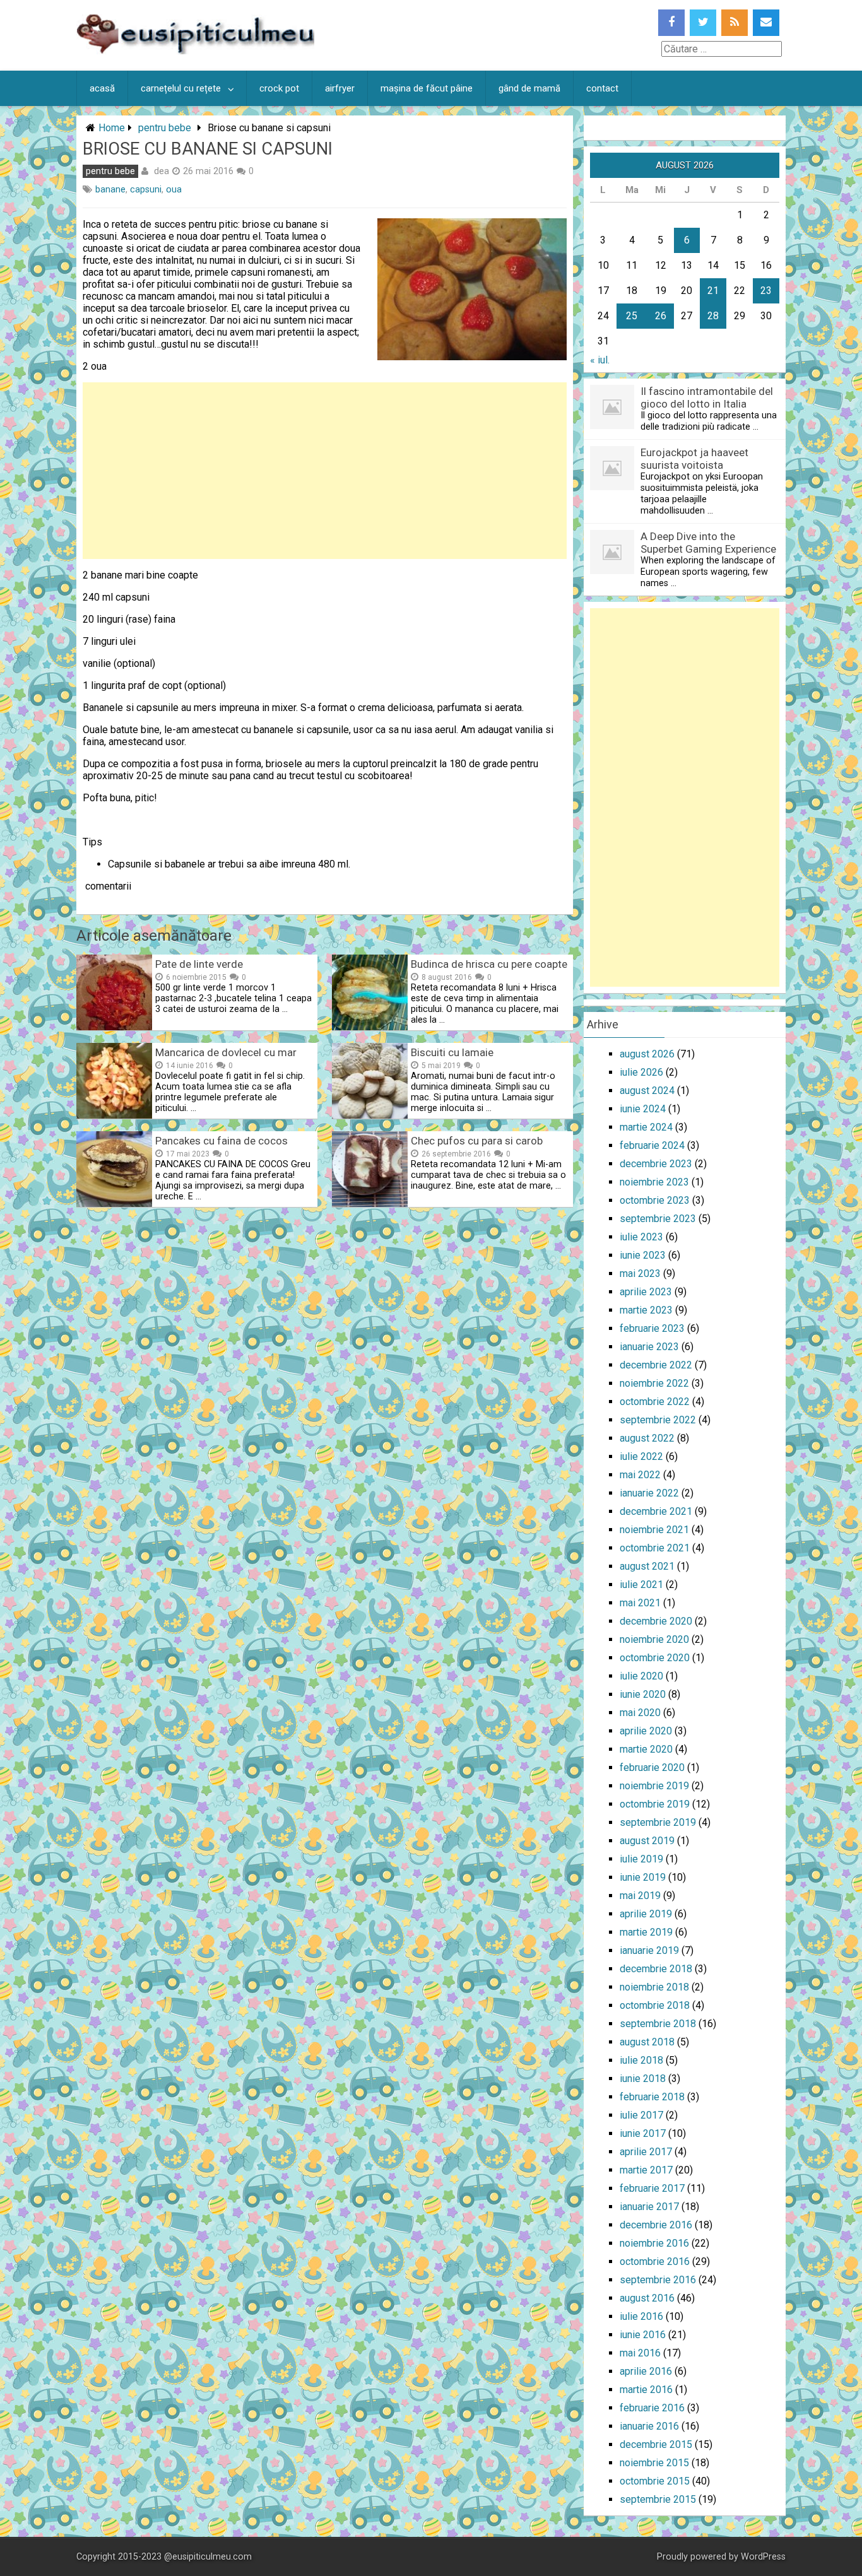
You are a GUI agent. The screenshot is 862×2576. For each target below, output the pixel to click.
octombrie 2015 (655, 2481)
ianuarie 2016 (649, 2426)
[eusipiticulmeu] (195, 51)
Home (112, 128)
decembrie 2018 (656, 1969)
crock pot (279, 88)
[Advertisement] (325, 471)
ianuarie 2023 (649, 1347)
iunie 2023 (643, 1255)
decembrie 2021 (656, 1511)
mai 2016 (640, 2353)
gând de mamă (529, 88)
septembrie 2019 (658, 1822)
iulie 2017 (641, 2115)
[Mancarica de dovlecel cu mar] (114, 1115)
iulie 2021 (641, 1585)
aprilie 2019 (646, 1914)
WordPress (763, 2557)
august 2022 (647, 1438)
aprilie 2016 (646, 2371)
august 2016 (647, 2298)
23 (766, 291)
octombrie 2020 (655, 1658)
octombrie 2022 (655, 1402)
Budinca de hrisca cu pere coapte (489, 964)
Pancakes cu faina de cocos (221, 1141)
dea (162, 171)
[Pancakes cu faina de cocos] (114, 1203)
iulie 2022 (641, 1456)
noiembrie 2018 (654, 1987)
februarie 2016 (652, 2408)
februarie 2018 (652, 2097)
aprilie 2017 (646, 2152)
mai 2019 (640, 1896)
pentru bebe (165, 128)
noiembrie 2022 (654, 1383)
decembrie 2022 (656, 1365)
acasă (102, 88)
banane (110, 190)
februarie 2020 (652, 1767)
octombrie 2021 (655, 1548)
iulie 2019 (641, 1859)
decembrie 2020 (656, 1621)
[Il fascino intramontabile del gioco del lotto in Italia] (612, 426)
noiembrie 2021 (654, 1530)
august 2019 (647, 1841)
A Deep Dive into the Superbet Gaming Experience (708, 543)
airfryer (340, 88)
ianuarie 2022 (649, 1493)
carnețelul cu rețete (181, 88)
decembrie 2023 (656, 1164)
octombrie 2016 (655, 2261)
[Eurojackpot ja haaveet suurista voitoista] (612, 487)
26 (661, 316)
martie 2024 (646, 1127)
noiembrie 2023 (654, 1182)
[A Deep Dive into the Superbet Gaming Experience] (612, 571)
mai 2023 (640, 1273)
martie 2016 (646, 2390)
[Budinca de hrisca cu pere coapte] (370, 1027)
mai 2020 (640, 1713)
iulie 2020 (641, 1676)
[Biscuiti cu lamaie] (370, 1115)
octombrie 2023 (655, 1200)
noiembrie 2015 (654, 2463)
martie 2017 (646, 2170)
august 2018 (647, 2042)
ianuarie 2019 (649, 1950)
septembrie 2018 (658, 2024)
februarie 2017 (652, 2188)
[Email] (766, 23)
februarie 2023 (652, 1328)
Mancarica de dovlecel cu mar (226, 1052)
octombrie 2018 (655, 2005)
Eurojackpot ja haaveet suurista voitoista (694, 459)
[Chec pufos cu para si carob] (370, 1203)
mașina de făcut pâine (427, 88)
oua (174, 190)
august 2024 (647, 1091)
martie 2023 (646, 1310)
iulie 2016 (641, 2316)
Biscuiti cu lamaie (452, 1052)
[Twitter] (703, 23)
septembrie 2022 (658, 1420)
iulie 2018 (641, 2060)
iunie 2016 (643, 2335)
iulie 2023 (641, 1237)
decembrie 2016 (656, 2225)
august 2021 (647, 1566)
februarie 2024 (652, 1145)
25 (632, 316)
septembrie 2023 (658, 1219)
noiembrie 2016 (654, 2243)
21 (713, 291)
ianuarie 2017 (649, 2207)
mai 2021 (640, 1603)
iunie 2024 (643, 1109)
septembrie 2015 (658, 2499)
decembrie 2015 (656, 2444)
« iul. (600, 360)
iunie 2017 (643, 2133)
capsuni (146, 190)
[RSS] (735, 23)
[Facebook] (671, 23)
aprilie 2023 (646, 1292)
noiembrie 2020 (654, 1639)
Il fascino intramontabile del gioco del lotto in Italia (707, 397)
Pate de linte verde (199, 964)
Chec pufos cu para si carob (477, 1141)
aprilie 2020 (646, 1731)
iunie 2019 (643, 1877)
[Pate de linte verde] (114, 1027)
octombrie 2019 (655, 1804)
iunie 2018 (643, 2079)
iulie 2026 (641, 1072)
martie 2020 (646, 1749)
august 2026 (647, 1054)
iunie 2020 (643, 1694)
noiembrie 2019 (654, 1786)
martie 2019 (646, 1932)
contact (602, 88)
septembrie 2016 (658, 2280)
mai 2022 (640, 1475)
